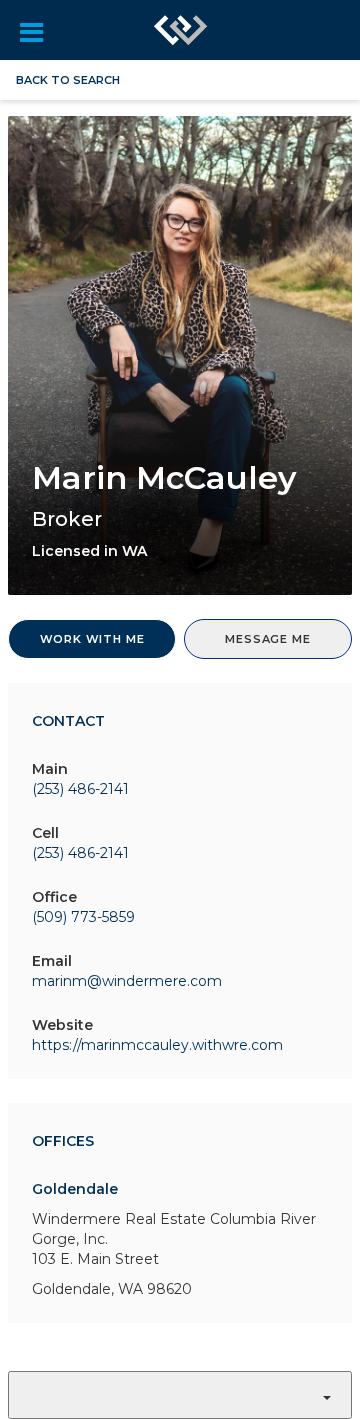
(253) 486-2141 (80, 789)
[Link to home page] (181, 30)
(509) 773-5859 (83, 917)
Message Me (267, 639)
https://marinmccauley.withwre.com (157, 1045)
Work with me (92, 639)
